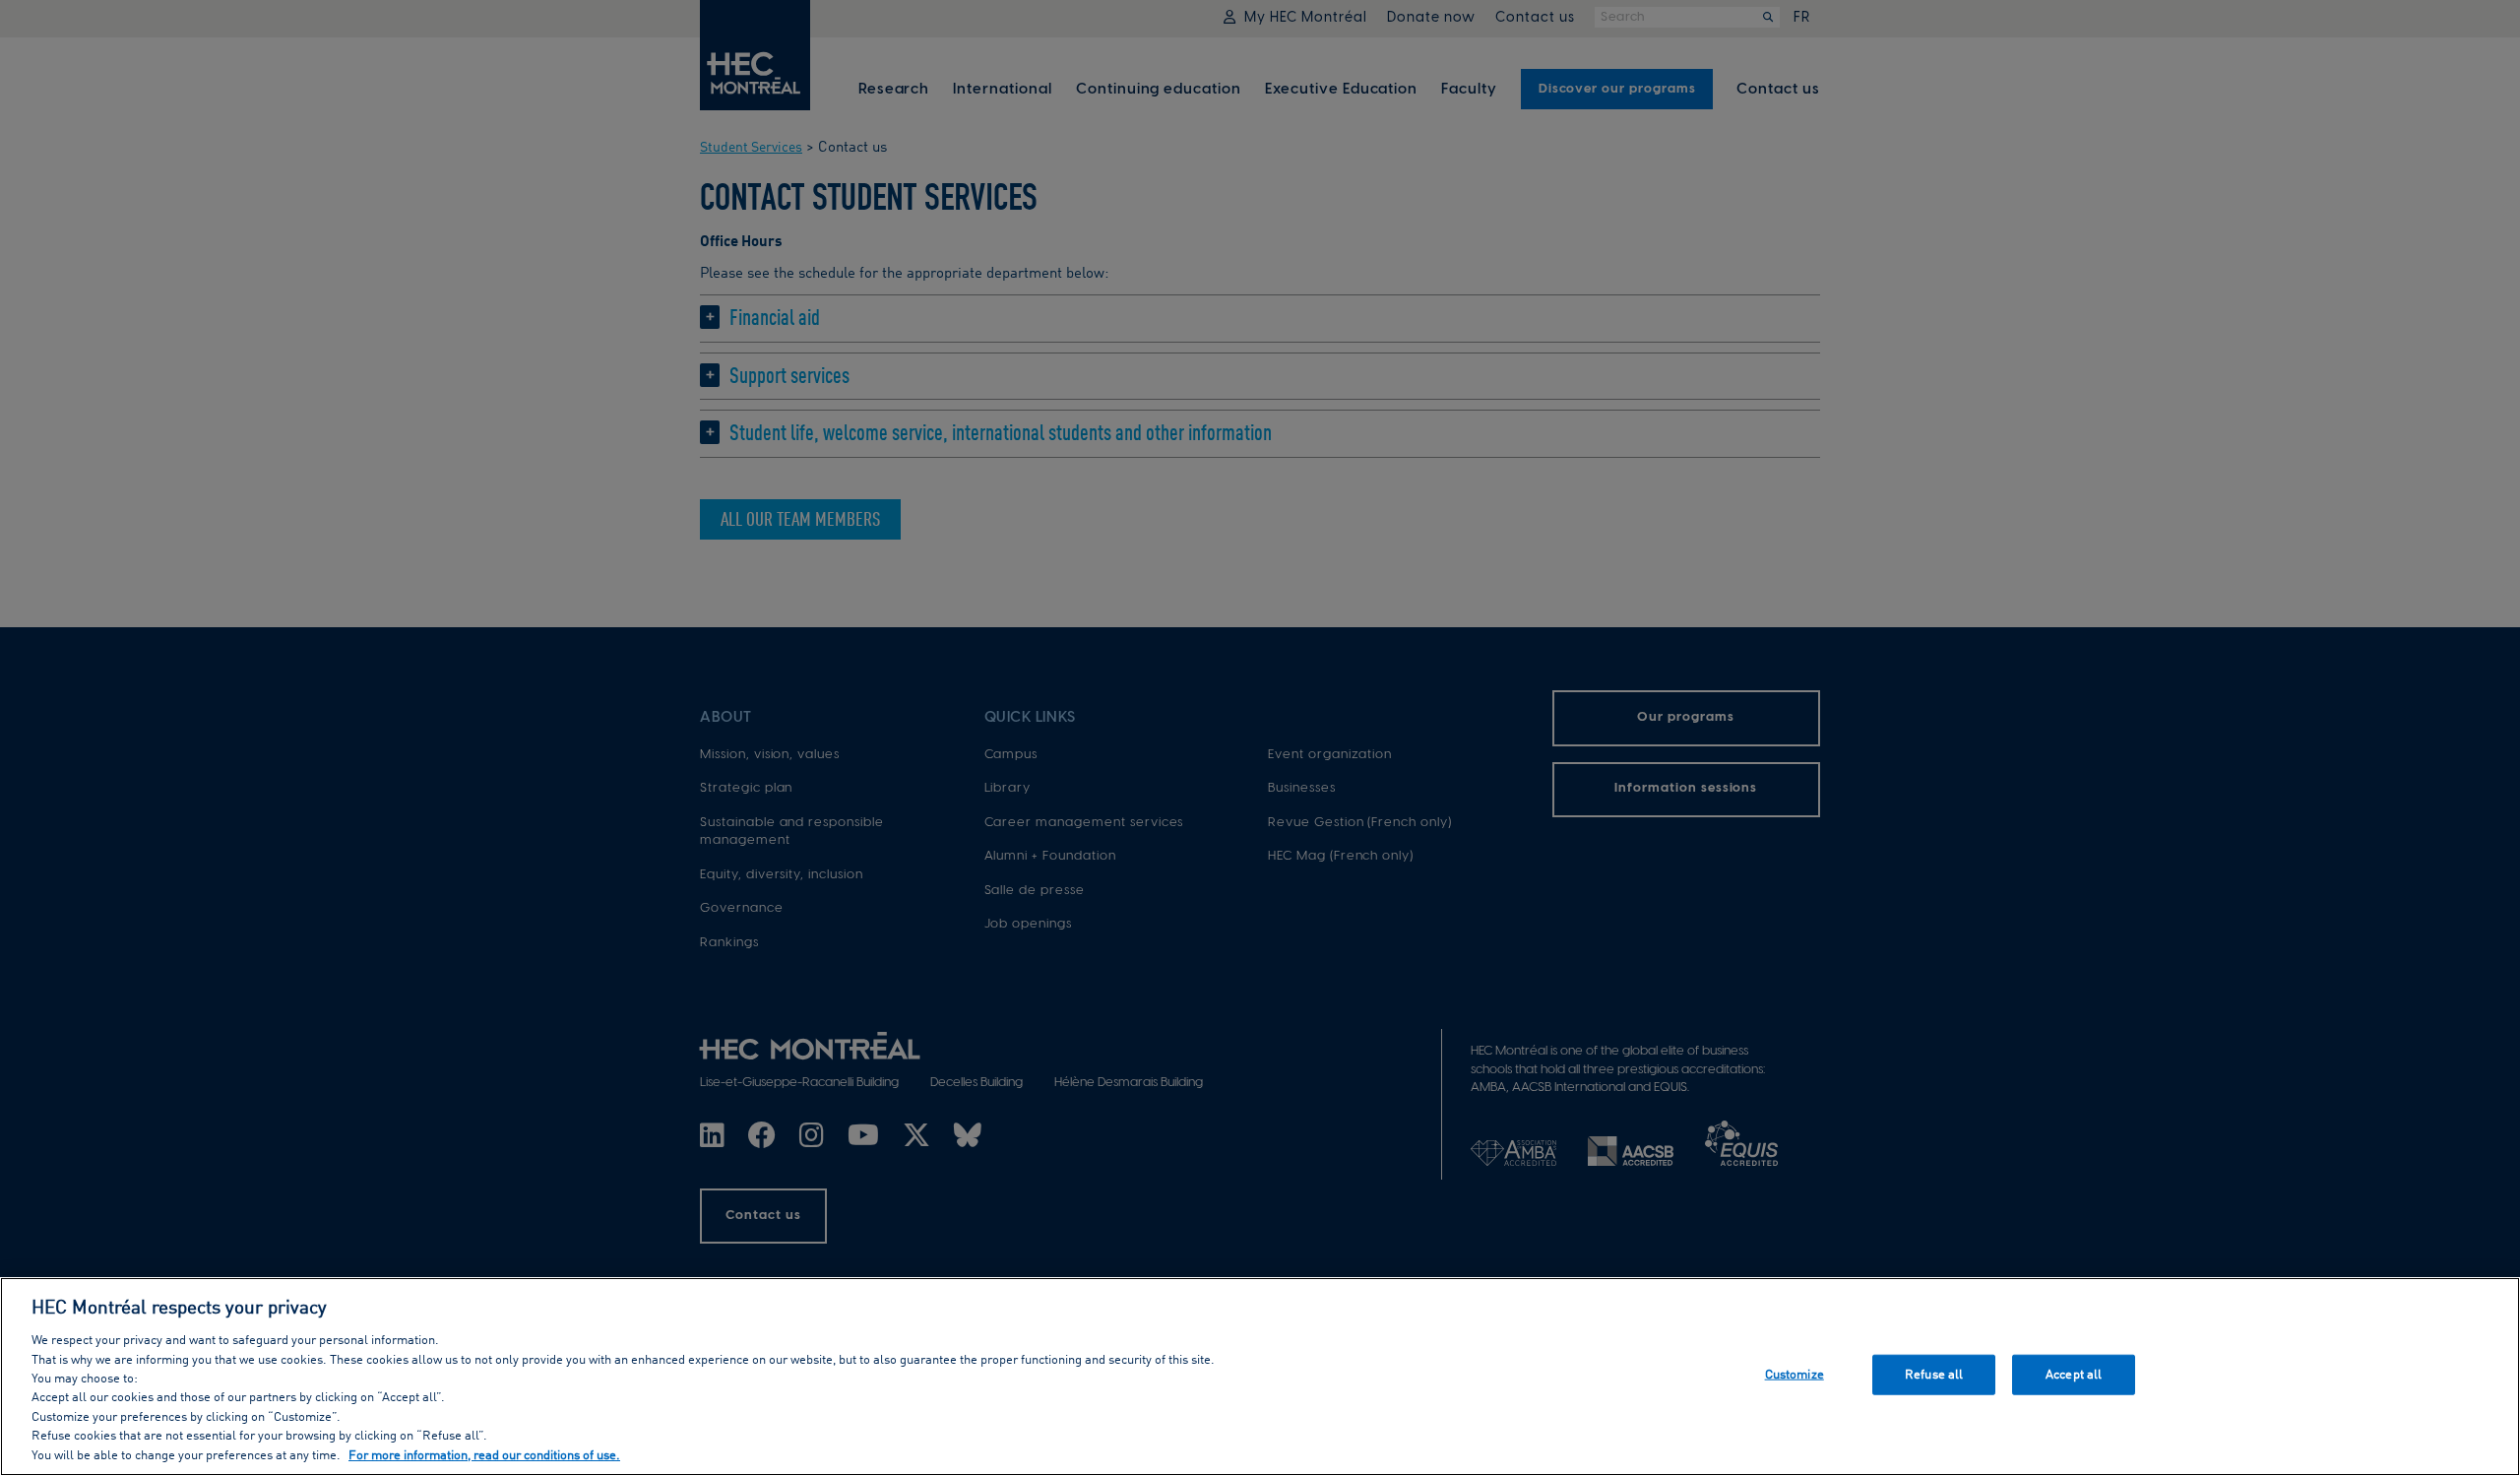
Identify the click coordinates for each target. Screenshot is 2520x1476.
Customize (1795, 1375)
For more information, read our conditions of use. (484, 1456)
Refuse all (1934, 1375)
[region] (1260, 1377)
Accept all (2074, 1375)
